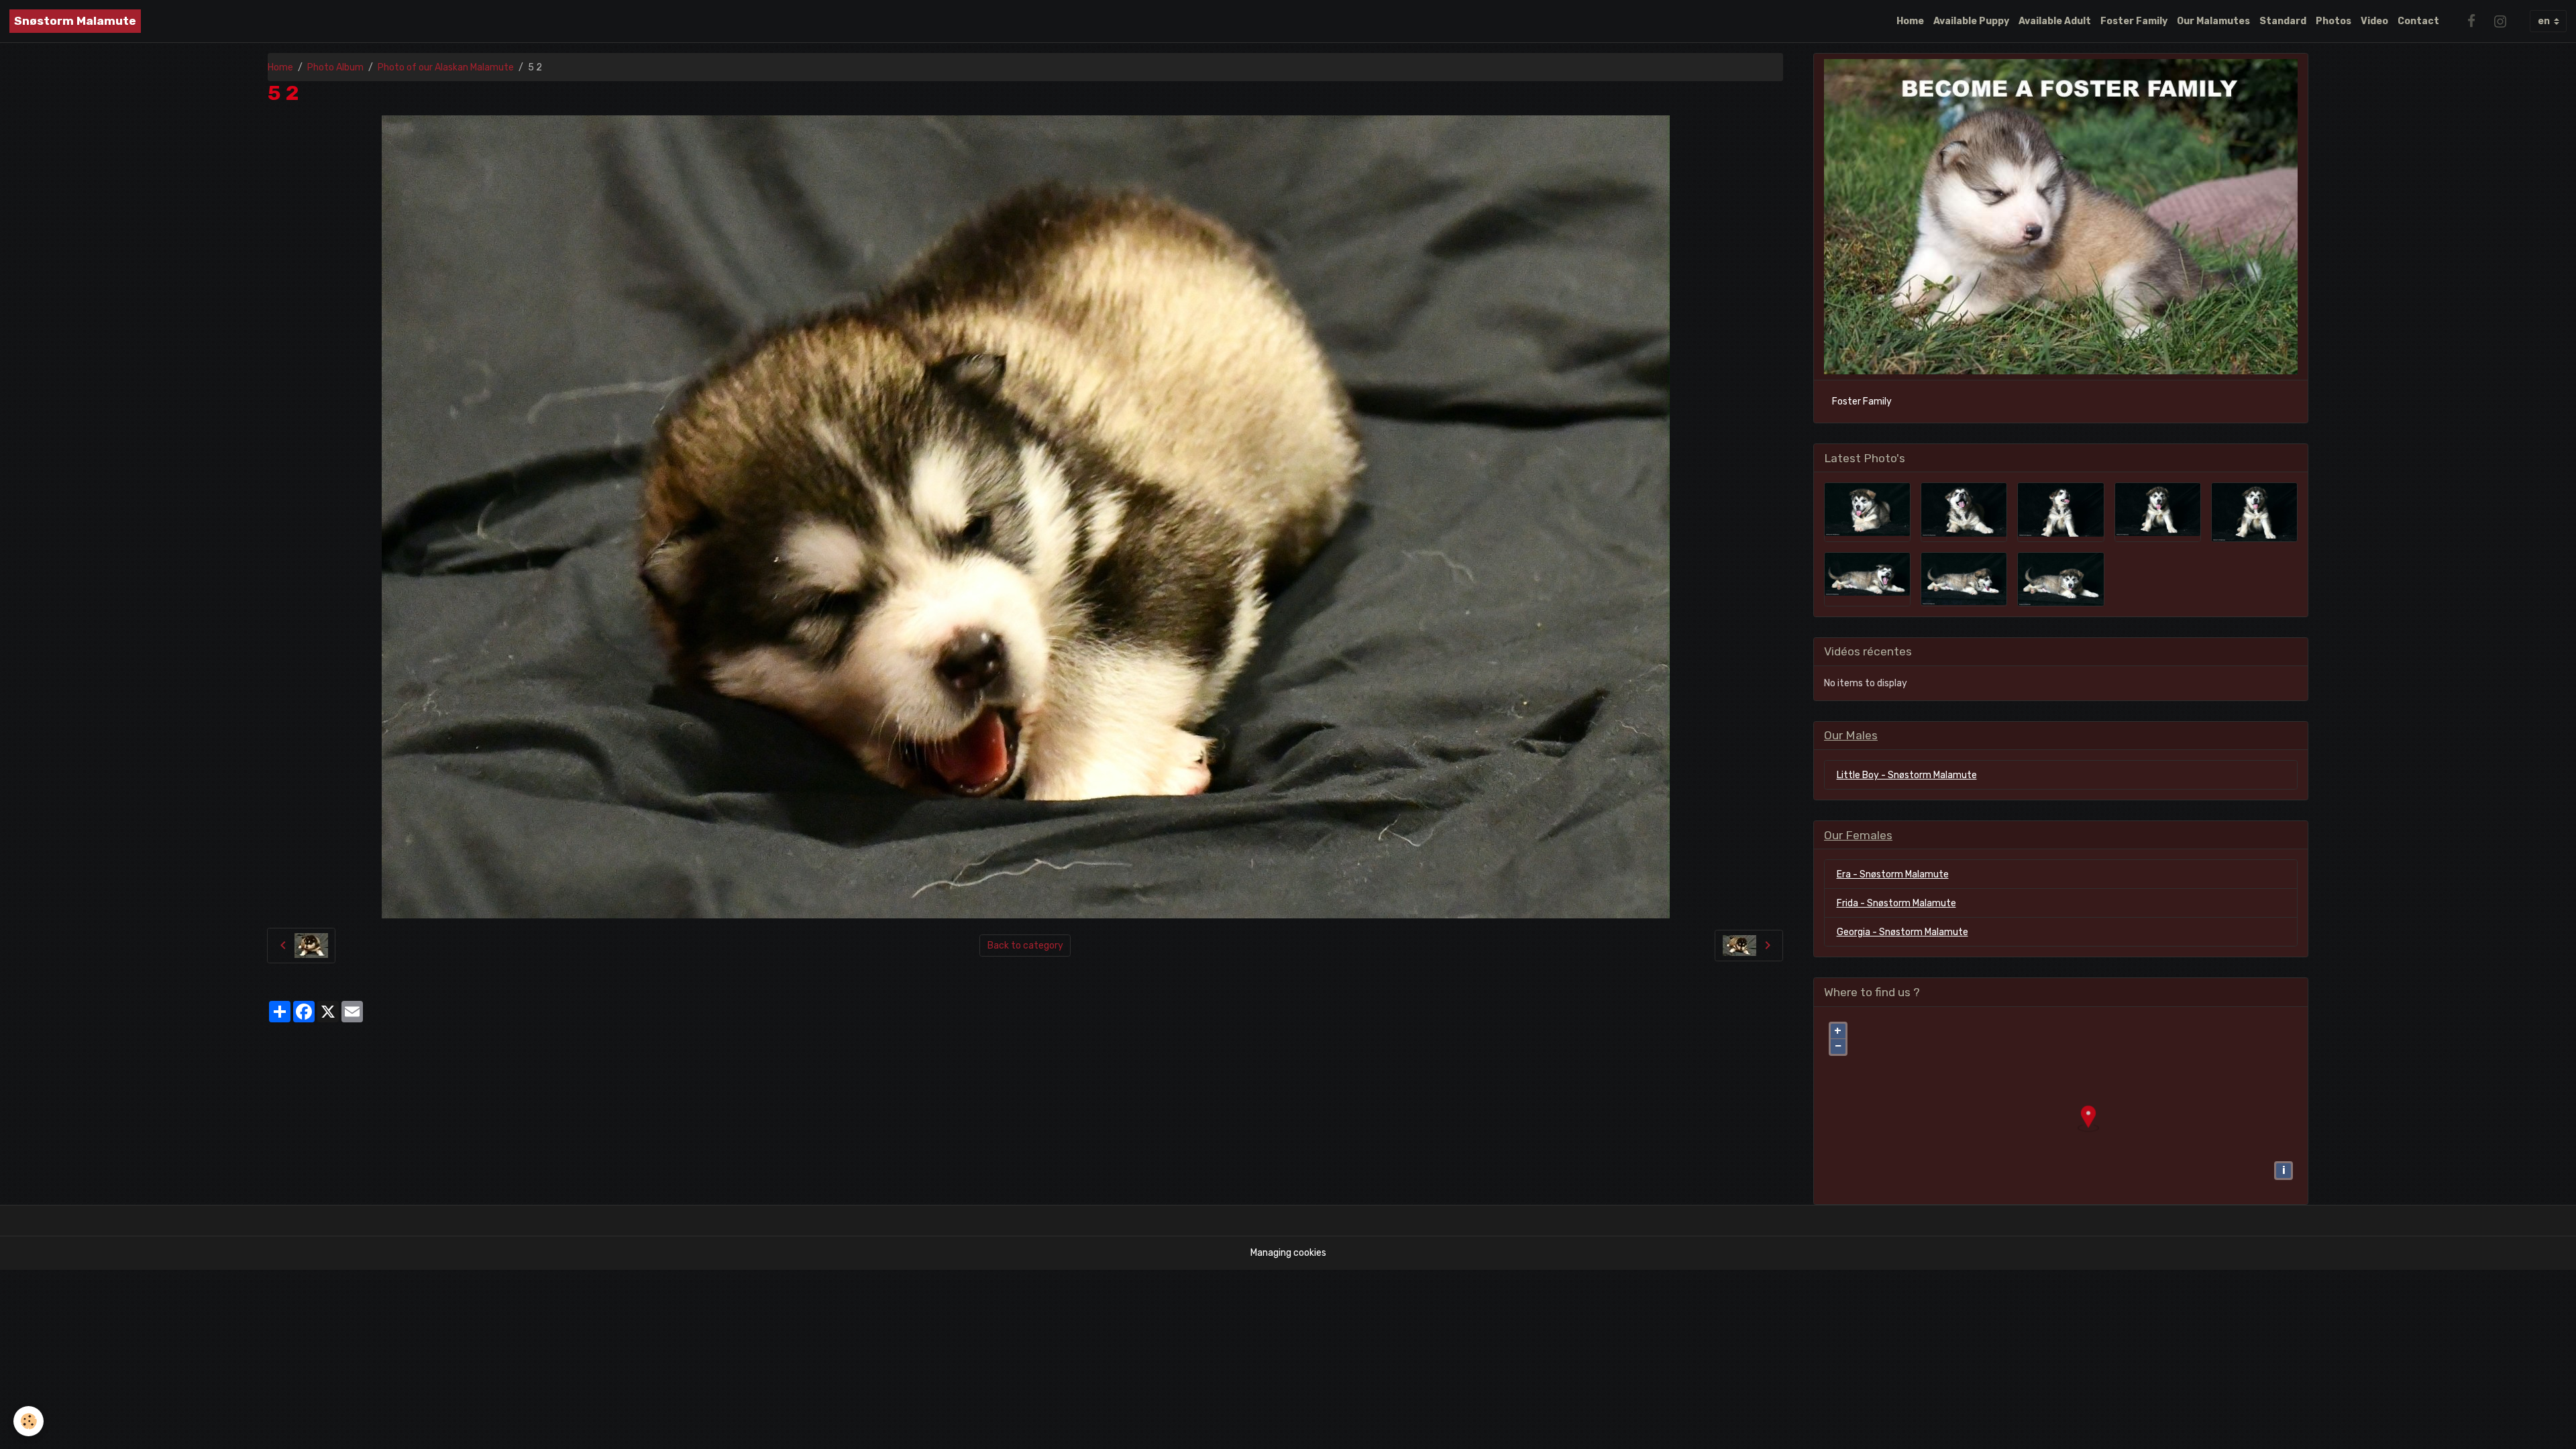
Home (1910, 21)
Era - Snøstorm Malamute (1893, 874)
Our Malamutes (2213, 21)
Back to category (1025, 946)
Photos (2333, 21)
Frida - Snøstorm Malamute (1896, 903)
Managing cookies (1288, 1253)
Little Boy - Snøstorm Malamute (1907, 775)
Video (2374, 21)
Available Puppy (1971, 21)
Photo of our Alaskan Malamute (446, 67)
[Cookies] (29, 1421)
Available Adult (2055, 21)
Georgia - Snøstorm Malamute (1902, 932)
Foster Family (2134, 21)
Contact (2418, 21)
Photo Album (335, 67)
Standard (2283, 21)
